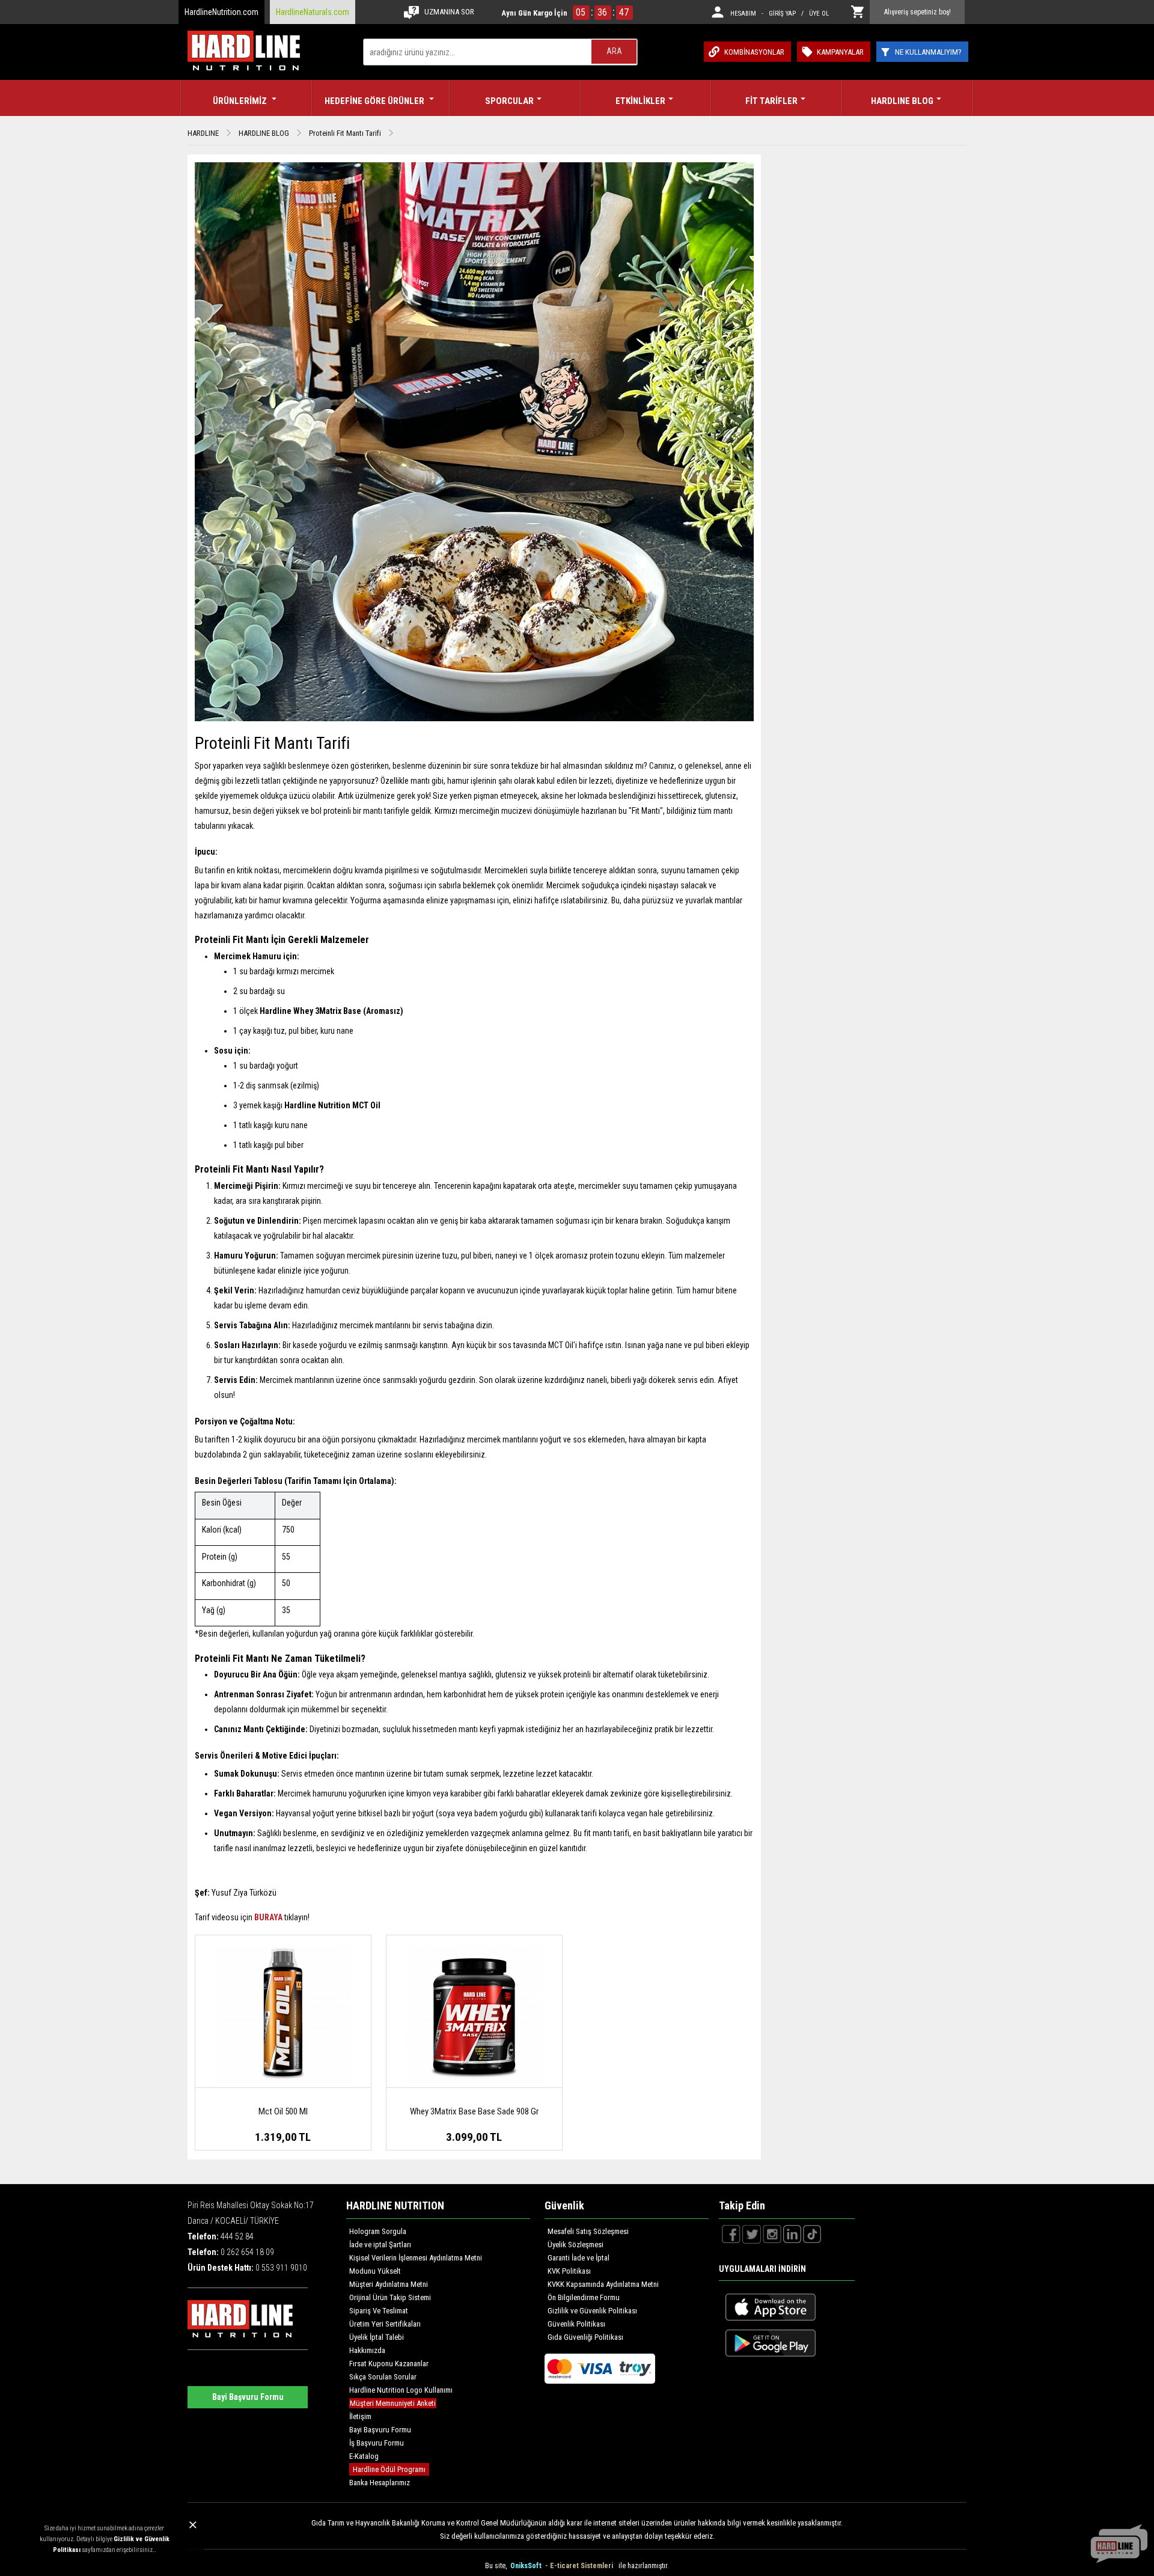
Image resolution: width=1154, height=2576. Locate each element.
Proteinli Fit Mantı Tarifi (345, 133)
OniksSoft (527, 2566)
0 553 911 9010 (281, 2268)
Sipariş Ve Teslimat (379, 2311)
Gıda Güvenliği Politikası (585, 2337)
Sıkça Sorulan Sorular (383, 2377)
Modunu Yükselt (375, 2271)
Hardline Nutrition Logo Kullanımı (401, 2390)
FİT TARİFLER (771, 101)
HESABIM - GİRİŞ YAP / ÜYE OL (780, 14)
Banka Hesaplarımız (380, 2483)
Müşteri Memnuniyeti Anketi (393, 2403)
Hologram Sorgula (378, 2231)
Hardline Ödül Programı (389, 2469)
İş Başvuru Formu (377, 2443)
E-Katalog (364, 2456)
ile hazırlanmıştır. (644, 2566)
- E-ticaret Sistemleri (581, 2566)
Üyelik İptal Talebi (377, 2337)
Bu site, (497, 2566)
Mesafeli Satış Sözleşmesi (588, 2231)
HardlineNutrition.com (221, 12)
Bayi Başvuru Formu (248, 2397)
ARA (614, 51)
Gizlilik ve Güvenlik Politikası (592, 2311)
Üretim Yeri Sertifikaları (385, 2324)
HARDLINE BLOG (902, 101)
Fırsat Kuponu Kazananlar (389, 2364)
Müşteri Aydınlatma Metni (389, 2284)
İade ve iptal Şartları (380, 2245)
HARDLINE (203, 133)
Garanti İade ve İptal (579, 2258)
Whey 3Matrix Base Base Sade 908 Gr (474, 2111)
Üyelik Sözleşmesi (575, 2245)
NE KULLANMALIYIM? (928, 52)
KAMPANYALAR (840, 52)
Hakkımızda (367, 2350)
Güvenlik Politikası (576, 2324)
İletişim (360, 2416)
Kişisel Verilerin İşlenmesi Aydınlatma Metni (416, 2258)
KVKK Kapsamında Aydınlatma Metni (603, 2284)
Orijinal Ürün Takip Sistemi (390, 2297)
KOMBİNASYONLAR (754, 52)
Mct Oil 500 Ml (283, 2111)
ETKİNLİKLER (640, 101)
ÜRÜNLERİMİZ (241, 101)
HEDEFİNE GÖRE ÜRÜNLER (375, 101)
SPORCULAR (509, 101)
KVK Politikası (569, 2271)
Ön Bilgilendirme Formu (584, 2297)
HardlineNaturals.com (313, 12)
